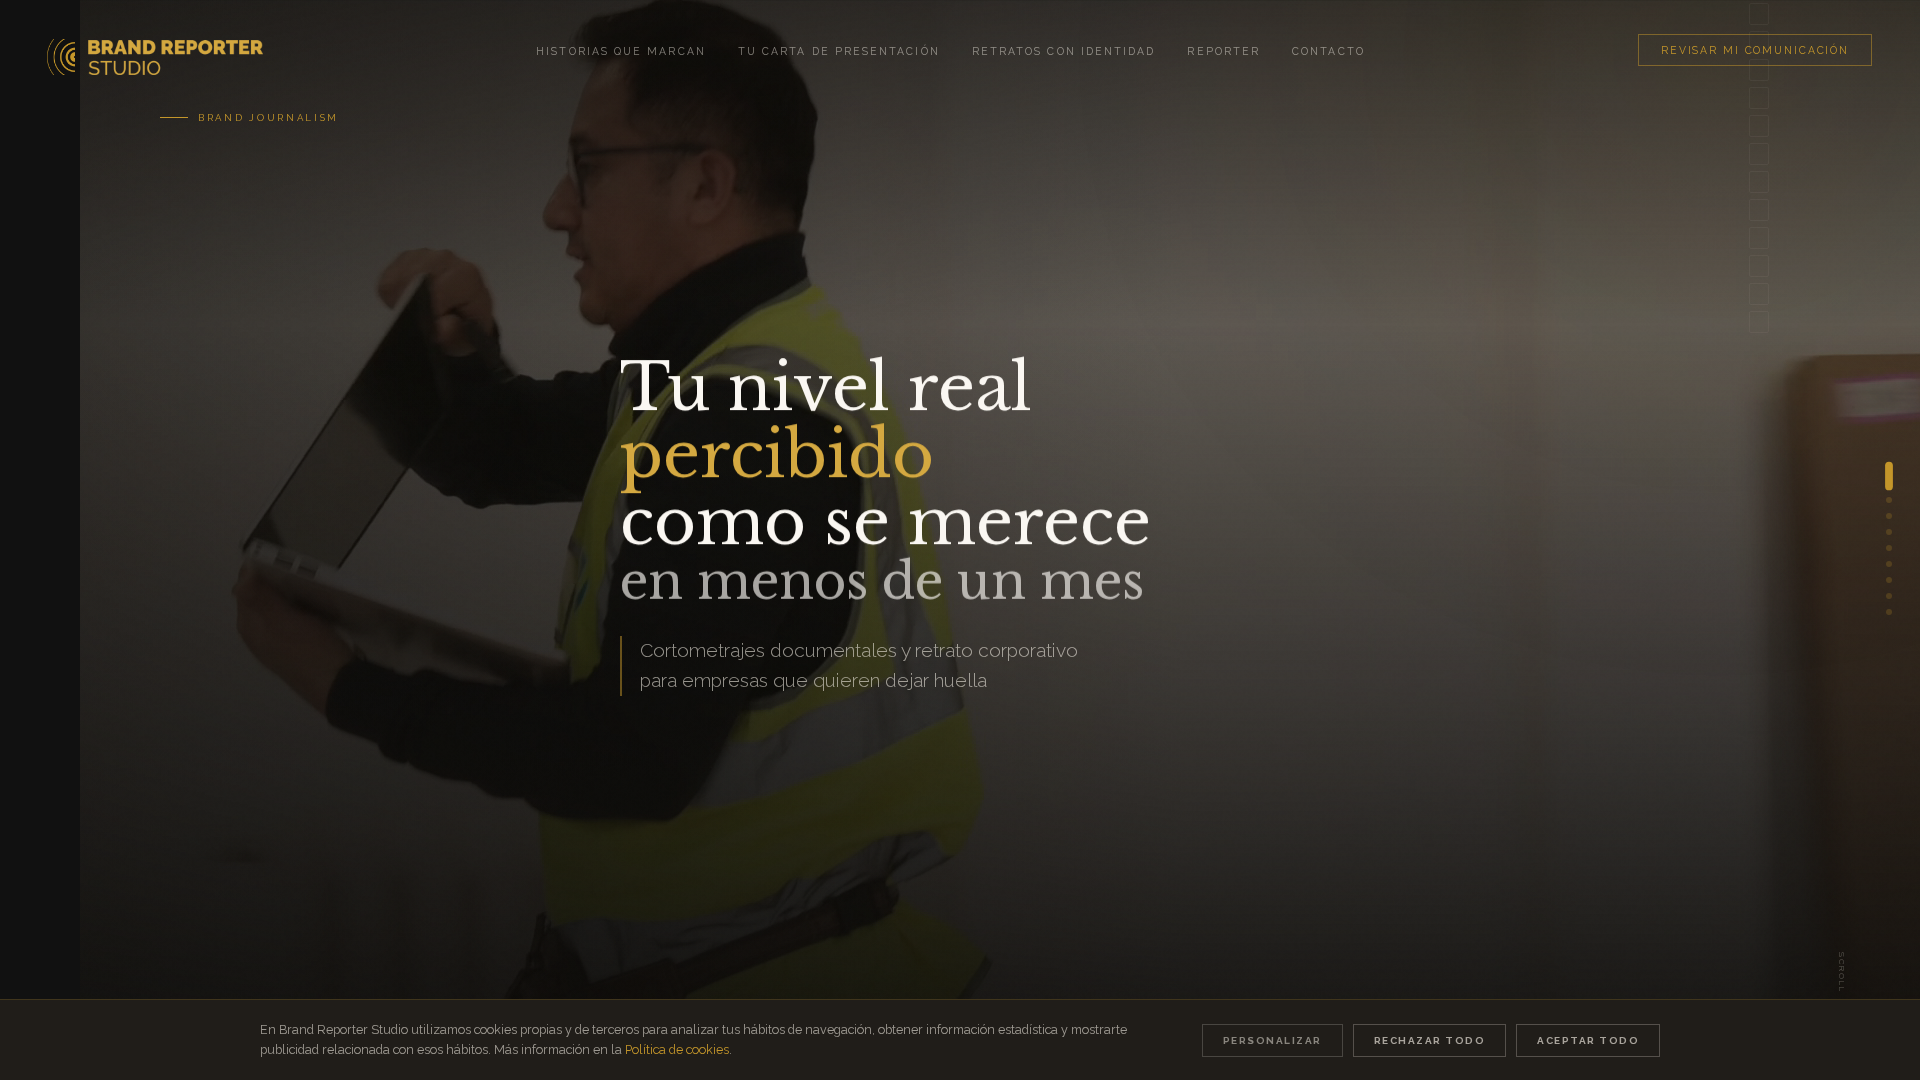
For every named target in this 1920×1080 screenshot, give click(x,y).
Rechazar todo (1429, 1040)
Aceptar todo (1588, 1040)
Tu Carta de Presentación (839, 51)
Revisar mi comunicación (1755, 50)
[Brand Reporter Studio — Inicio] (155, 49)
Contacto (1328, 51)
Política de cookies (677, 1049)
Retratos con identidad (1064, 51)
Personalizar (1272, 1040)
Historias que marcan (621, 51)
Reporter (1223, 51)
